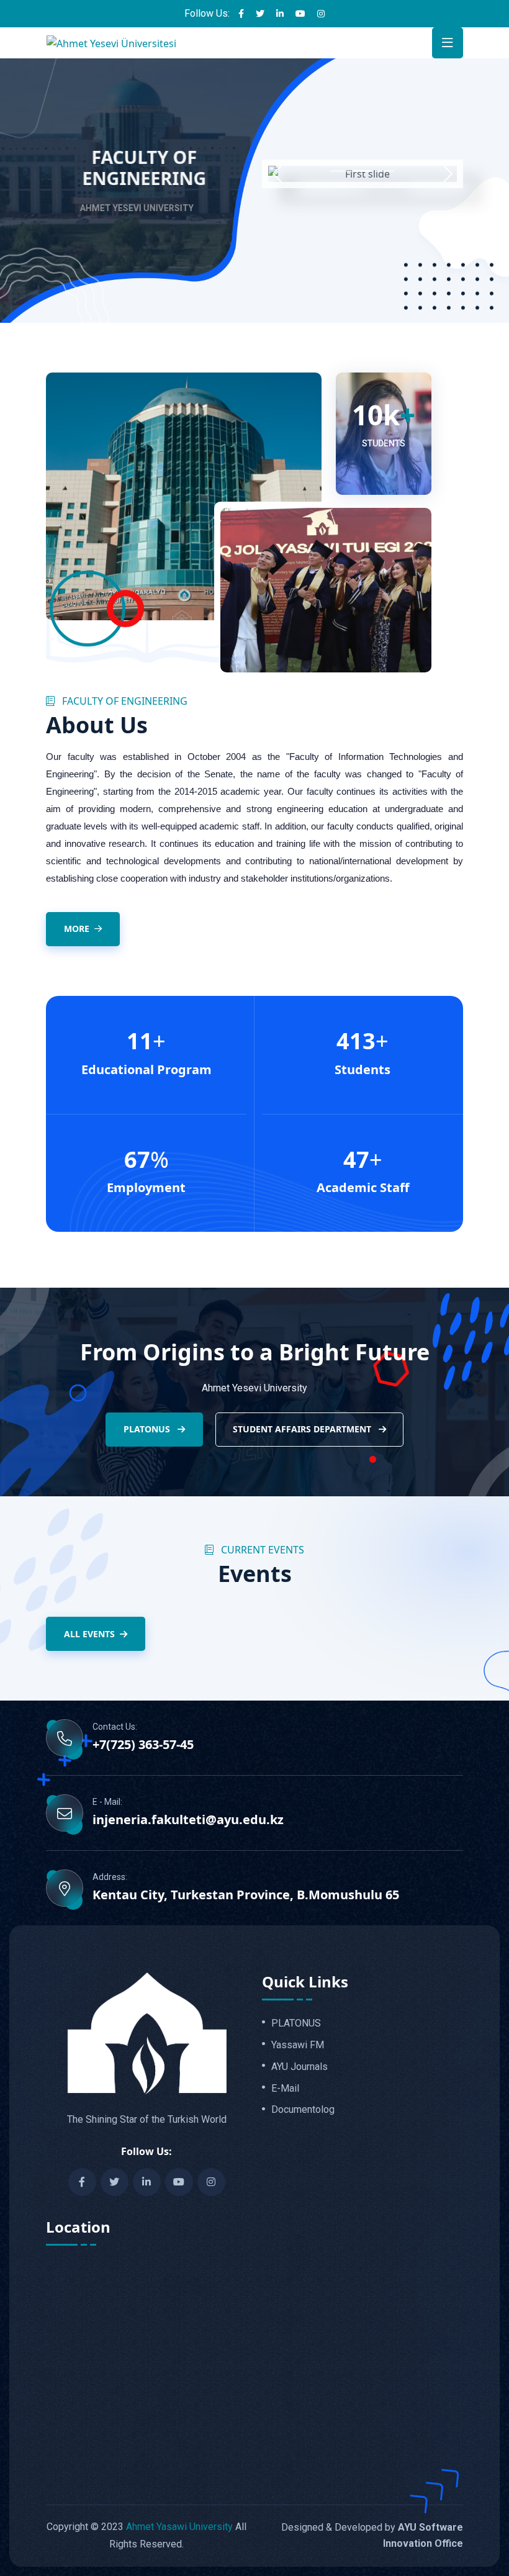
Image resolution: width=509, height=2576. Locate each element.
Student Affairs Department (303, 1429)
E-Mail (285, 2089)
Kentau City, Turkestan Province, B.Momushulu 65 (246, 1895)
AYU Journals (300, 2067)
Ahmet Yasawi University (179, 2527)
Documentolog (303, 2110)
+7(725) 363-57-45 (143, 1745)
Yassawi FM (298, 2045)
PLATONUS (148, 1429)
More (77, 929)
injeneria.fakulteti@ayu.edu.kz (188, 1820)
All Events (89, 1634)
